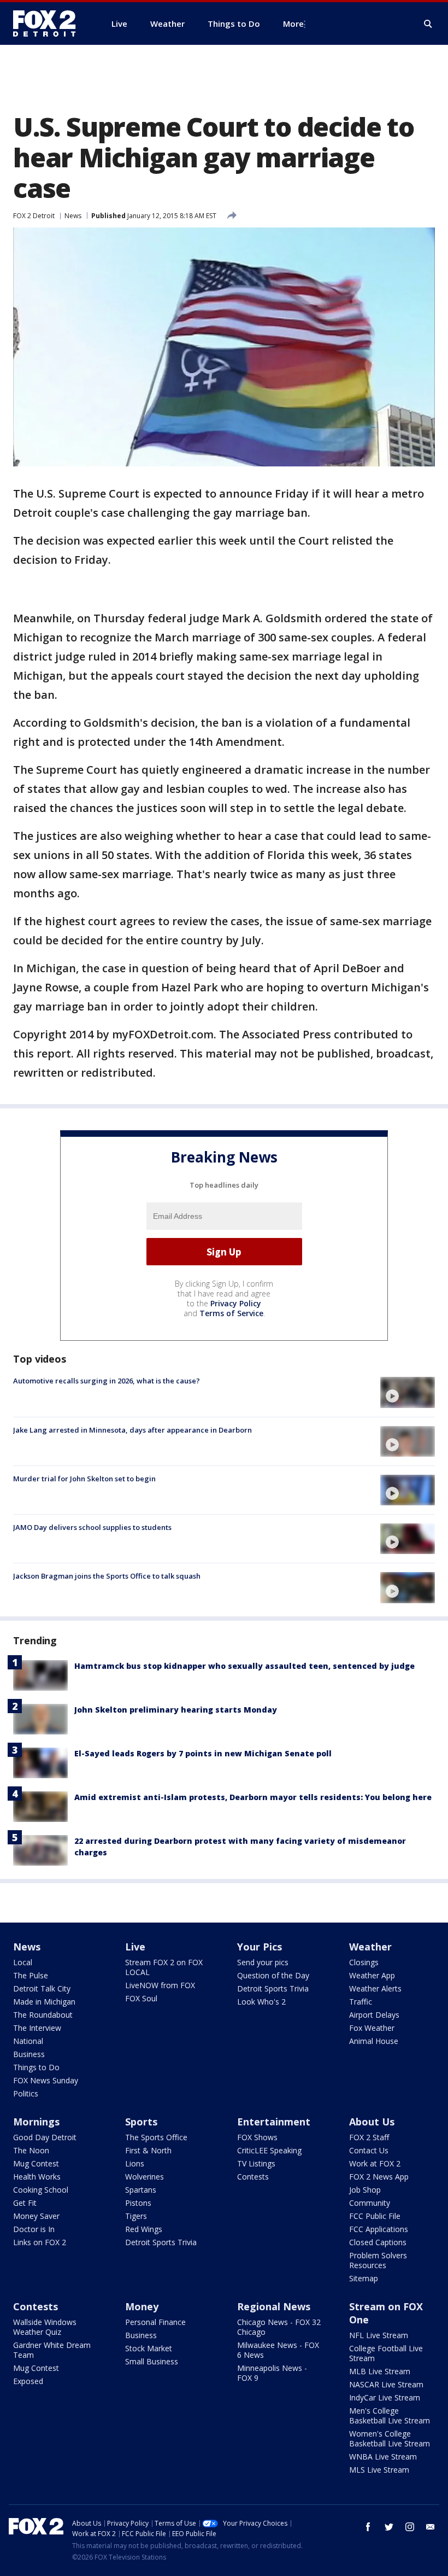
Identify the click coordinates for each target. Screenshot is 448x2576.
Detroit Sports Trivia (273, 1988)
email (431, 2527)
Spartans (141, 2190)
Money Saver (36, 2216)
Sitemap (364, 2278)
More (293, 24)
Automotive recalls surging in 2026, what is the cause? (107, 1381)
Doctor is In (34, 2229)
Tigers (136, 2216)
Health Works (37, 2177)
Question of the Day (273, 1975)
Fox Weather (372, 2028)
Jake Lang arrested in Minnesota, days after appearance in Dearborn (132, 1430)
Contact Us (369, 2150)
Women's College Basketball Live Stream (390, 2438)
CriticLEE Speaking (269, 2150)
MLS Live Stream (379, 2470)
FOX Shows (257, 2137)
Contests (253, 2177)
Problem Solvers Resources (378, 2260)
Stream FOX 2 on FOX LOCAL (164, 1967)
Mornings (36, 2122)
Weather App (372, 1975)
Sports (141, 2122)
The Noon (31, 2150)
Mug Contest (36, 2163)
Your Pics (260, 1947)
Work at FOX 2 (375, 2163)
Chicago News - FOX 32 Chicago (279, 2327)
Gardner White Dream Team (52, 2350)
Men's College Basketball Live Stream (390, 2416)
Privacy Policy (236, 1303)
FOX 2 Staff (369, 2137)
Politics (26, 2093)
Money (142, 2306)
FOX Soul (141, 1998)
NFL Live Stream (379, 2335)
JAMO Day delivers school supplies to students (92, 1527)
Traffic (361, 2002)
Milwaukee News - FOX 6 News (278, 2350)
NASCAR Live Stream (386, 2384)
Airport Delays (374, 2015)
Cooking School (41, 2190)
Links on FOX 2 (40, 2242)
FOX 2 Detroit (34, 216)
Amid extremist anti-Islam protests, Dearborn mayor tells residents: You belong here (253, 1797)
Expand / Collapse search (428, 24)
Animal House (374, 2041)
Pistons (138, 2203)
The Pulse (31, 1975)
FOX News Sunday (46, 2080)
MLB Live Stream (380, 2371)
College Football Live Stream (386, 2353)
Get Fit (25, 2203)
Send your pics (263, 1962)
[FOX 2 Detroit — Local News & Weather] (49, 24)
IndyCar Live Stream (385, 2397)
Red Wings (144, 2229)
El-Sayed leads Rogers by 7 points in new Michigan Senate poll (203, 1753)
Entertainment (274, 2122)
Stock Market (149, 2348)
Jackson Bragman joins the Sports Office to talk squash (107, 1576)
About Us (372, 2122)
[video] (408, 1392)
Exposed (28, 2381)
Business (29, 2054)
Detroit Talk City (42, 1988)
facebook (368, 2527)
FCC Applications (379, 2229)
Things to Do (36, 2067)
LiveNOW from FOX (160, 1985)
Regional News (274, 2306)
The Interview (37, 2028)
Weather (370, 1947)
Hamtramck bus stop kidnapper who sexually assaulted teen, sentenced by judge (244, 1666)
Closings (364, 1962)
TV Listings (256, 2163)
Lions (135, 2163)
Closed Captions (378, 2242)
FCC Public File (375, 2216)
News (73, 216)
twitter (389, 2527)
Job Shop (365, 2190)
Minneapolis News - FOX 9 (272, 2373)
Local (23, 1962)
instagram (410, 2527)
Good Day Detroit (45, 2137)
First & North (148, 2150)
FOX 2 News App (379, 2177)
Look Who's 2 (261, 2002)
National (28, 2041)
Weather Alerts (375, 1988)
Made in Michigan (44, 2002)
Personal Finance (155, 2322)
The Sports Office (156, 2137)
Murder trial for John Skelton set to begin (84, 1479)
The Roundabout (43, 2015)
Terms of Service (231, 1313)
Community (370, 2203)
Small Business (152, 2361)
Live (135, 1947)
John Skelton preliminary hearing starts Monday (176, 1710)
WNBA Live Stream (383, 2457)
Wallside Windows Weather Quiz (45, 2327)
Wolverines (145, 2177)
